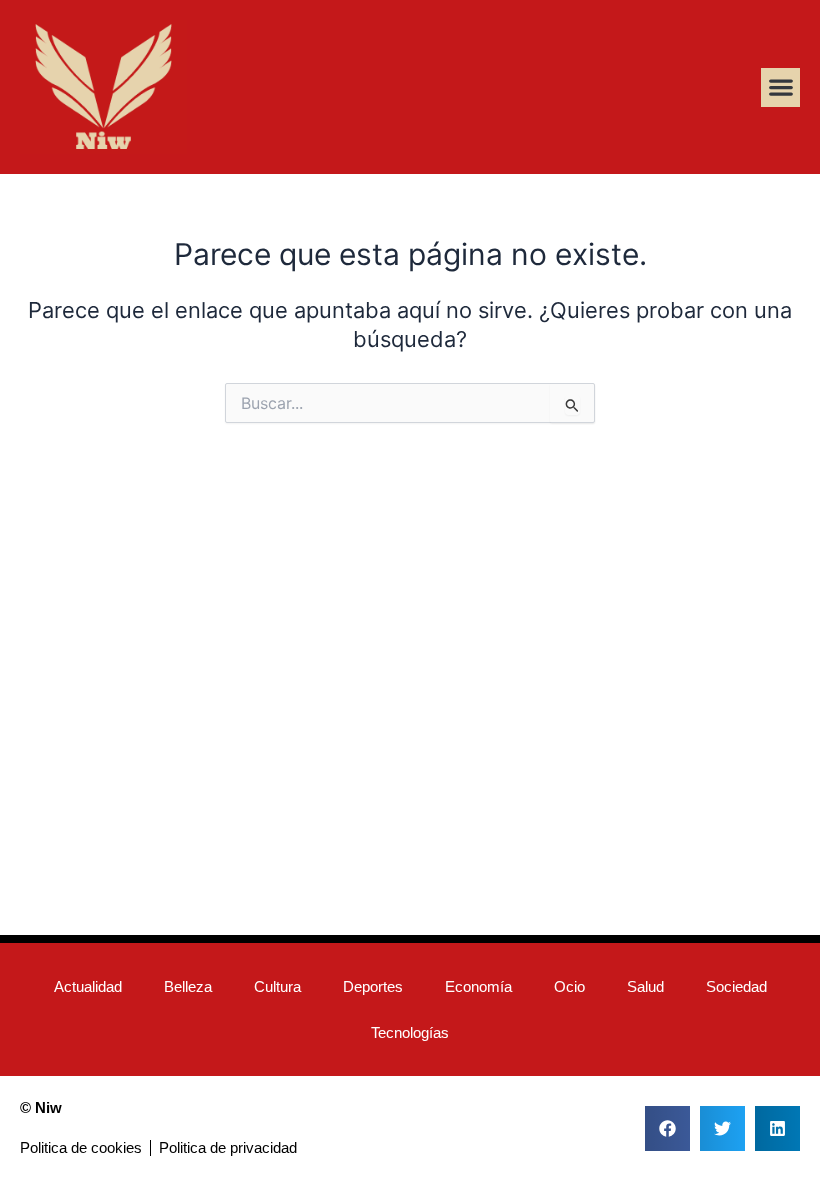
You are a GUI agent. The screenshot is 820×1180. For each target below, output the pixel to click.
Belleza (188, 987)
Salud (645, 987)
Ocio (569, 987)
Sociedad (736, 987)
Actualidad (88, 987)
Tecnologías (410, 1033)
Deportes (373, 987)
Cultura (277, 987)
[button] (780, 87)
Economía (478, 987)
